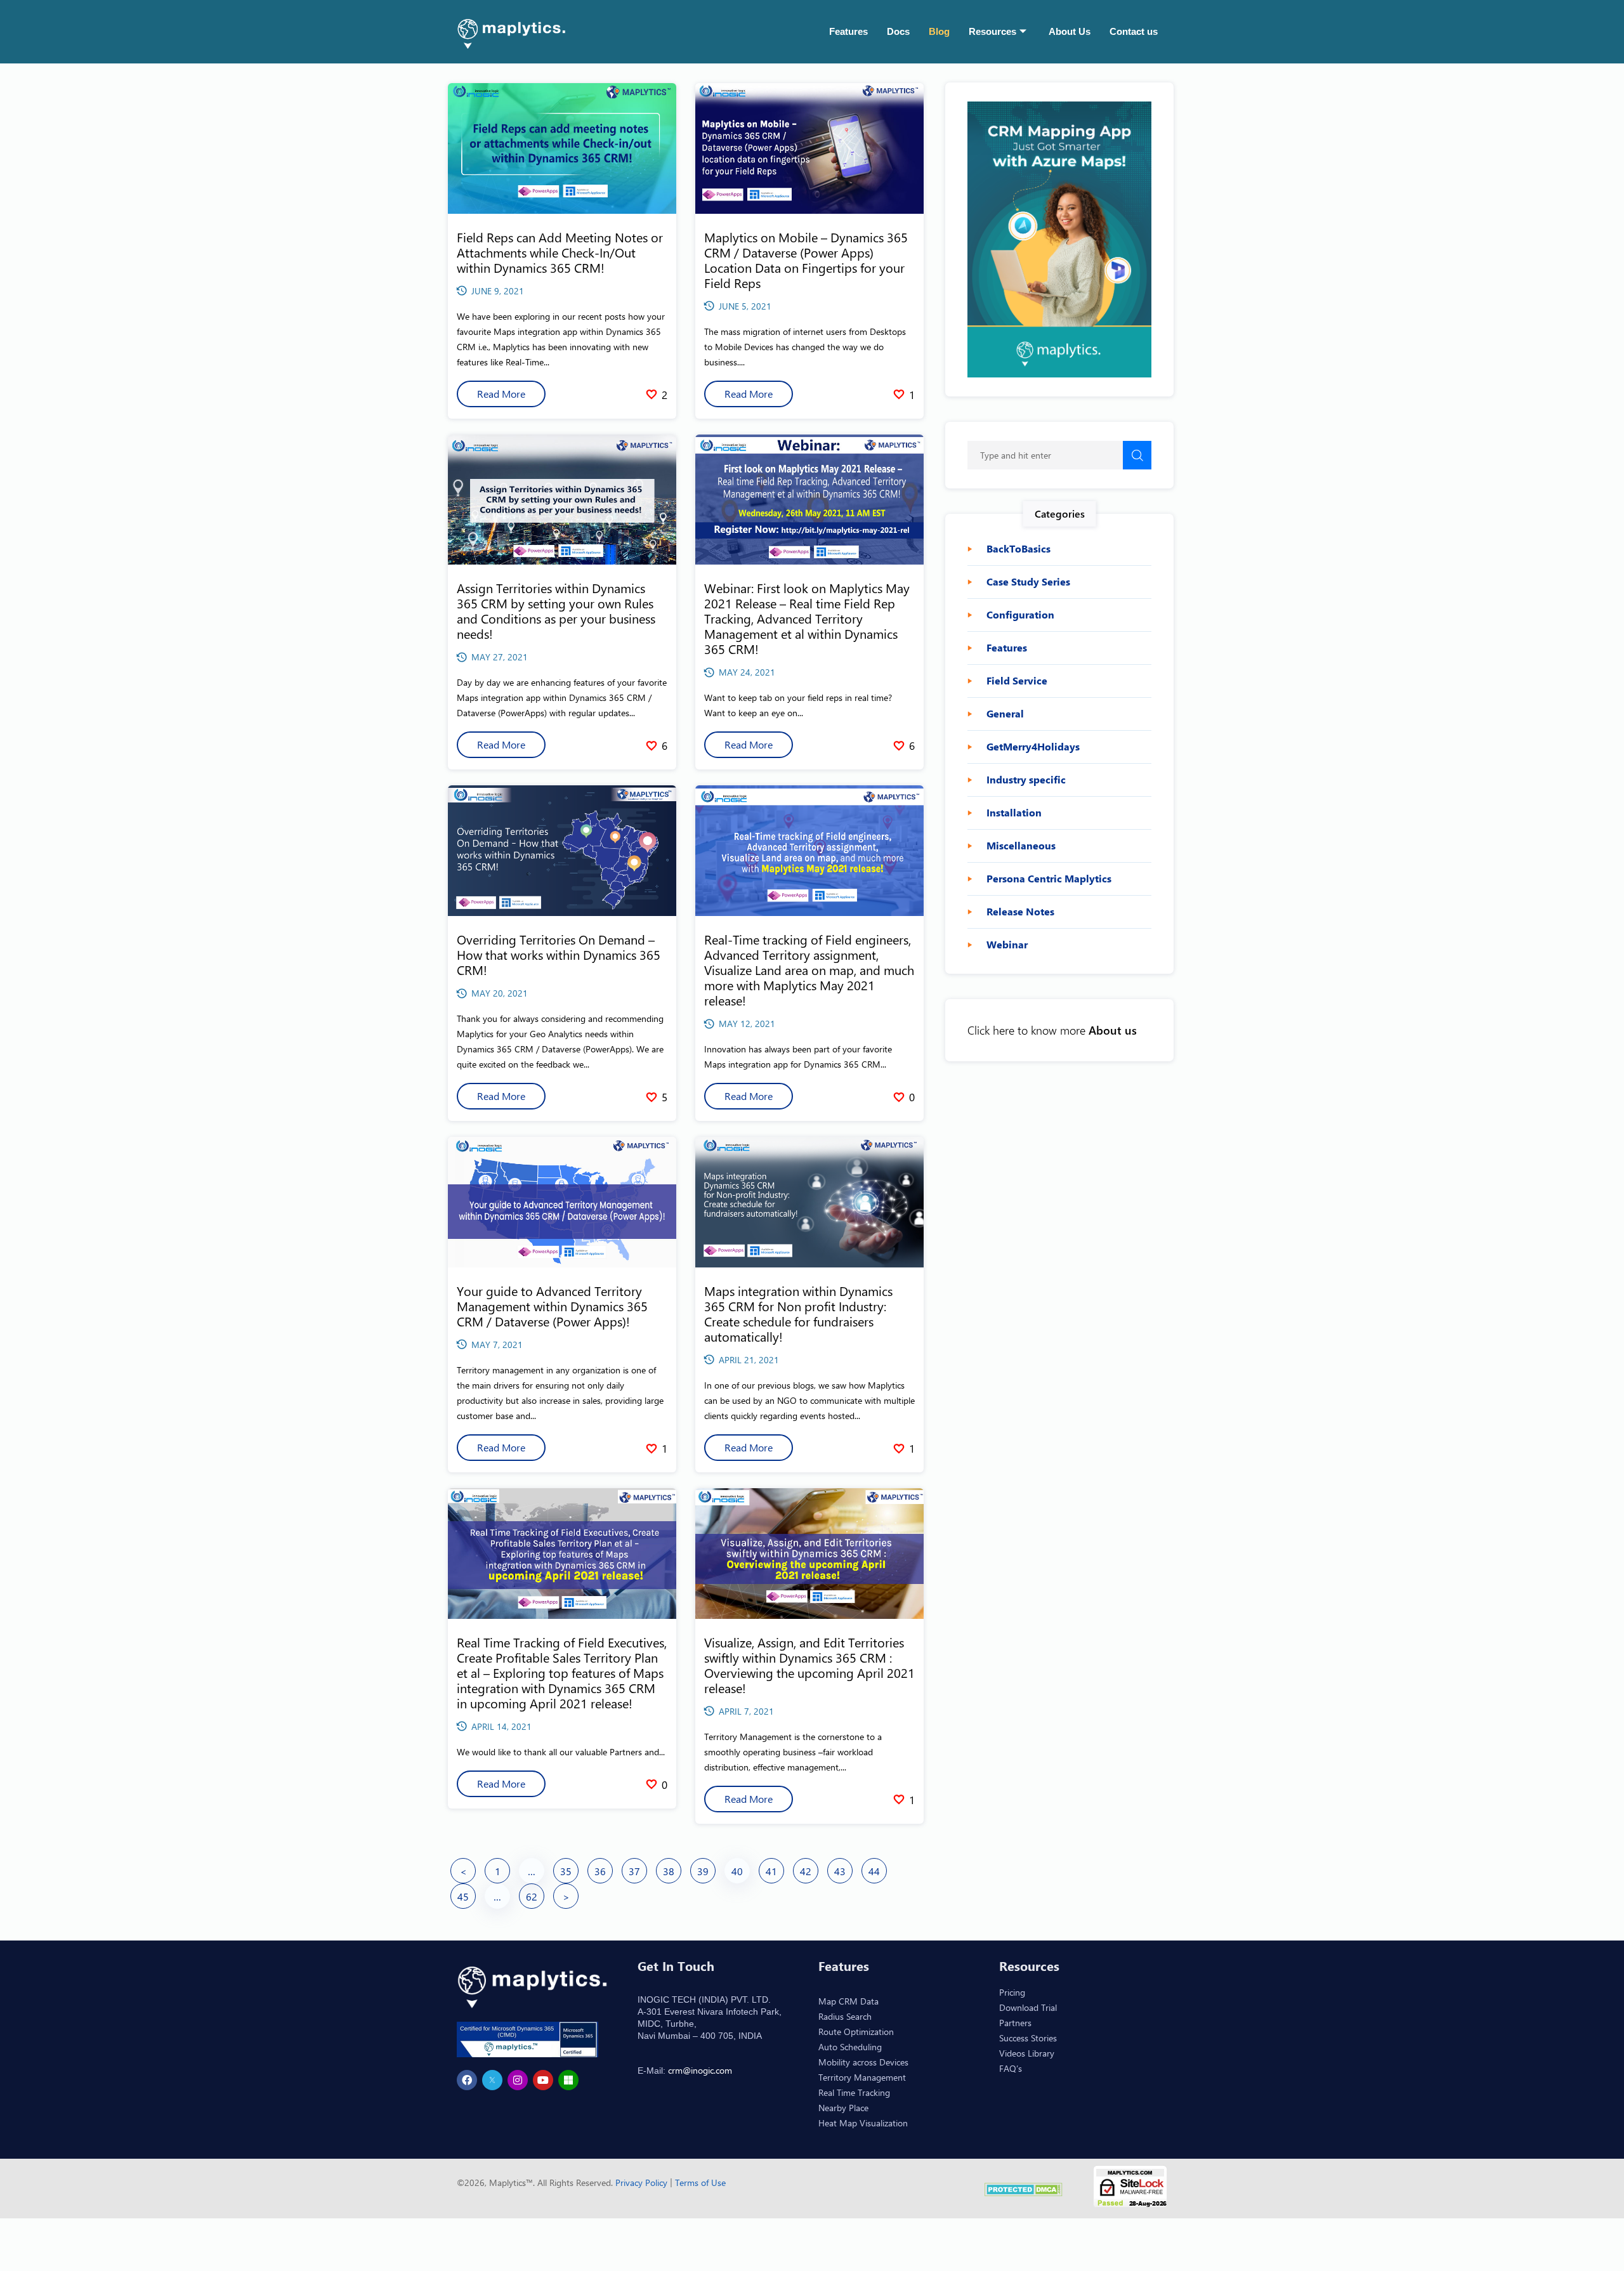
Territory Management (862, 2077)
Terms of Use (700, 2183)
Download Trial (1028, 2007)
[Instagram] (518, 2080)
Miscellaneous (1021, 846)
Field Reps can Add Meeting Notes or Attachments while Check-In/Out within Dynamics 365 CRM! (560, 252)
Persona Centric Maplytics (1049, 879)
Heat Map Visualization (863, 2123)
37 (634, 1871)
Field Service (1017, 681)
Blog (939, 31)
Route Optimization (856, 2032)
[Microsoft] (568, 2080)
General (1005, 714)
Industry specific (1026, 780)
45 (463, 1896)
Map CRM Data (848, 2001)
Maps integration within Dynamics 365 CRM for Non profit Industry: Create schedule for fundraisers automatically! (798, 1313)
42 (806, 1871)
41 (771, 1871)
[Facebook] (467, 2080)
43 (840, 1871)
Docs (898, 31)
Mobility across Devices (863, 2062)
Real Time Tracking (854, 2092)
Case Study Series (1028, 582)
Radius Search (845, 2016)
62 (532, 1896)
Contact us (1134, 31)
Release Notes (1020, 912)
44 (874, 1871)
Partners (1015, 2023)
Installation (1014, 813)
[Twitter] (492, 2080)
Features (848, 31)
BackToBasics (1018, 549)
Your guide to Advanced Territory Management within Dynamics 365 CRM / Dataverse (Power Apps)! (552, 1306)
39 (703, 1871)
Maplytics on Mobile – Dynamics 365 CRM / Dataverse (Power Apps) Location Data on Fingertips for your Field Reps (806, 260)
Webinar (1007, 945)
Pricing (1012, 1992)
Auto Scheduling (850, 2047)
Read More (501, 394)
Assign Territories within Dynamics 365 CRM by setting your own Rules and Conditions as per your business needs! (556, 611)
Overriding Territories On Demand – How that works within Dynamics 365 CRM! (559, 954)
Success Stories (1028, 2038)
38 (669, 1871)
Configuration (1020, 615)
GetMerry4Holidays (1033, 747)
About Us (1070, 31)
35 (566, 1871)
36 (600, 1871)
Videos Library (1027, 2053)
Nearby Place (843, 2108)
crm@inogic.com (700, 2070)
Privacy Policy (643, 2183)
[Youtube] (543, 2080)
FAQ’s (1011, 2068)
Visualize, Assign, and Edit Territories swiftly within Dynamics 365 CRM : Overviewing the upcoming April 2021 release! (809, 1665)
